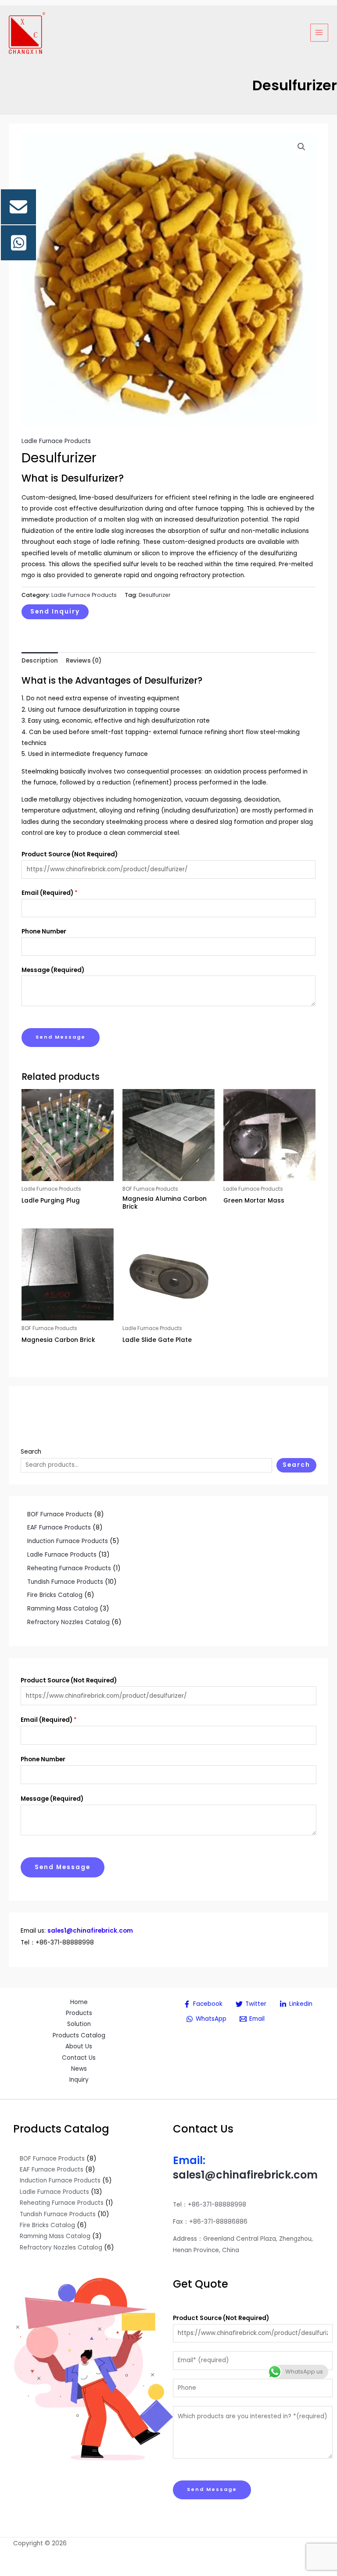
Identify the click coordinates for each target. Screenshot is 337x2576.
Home (79, 2002)
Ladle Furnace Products (56, 441)
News (79, 2069)
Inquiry (79, 2080)
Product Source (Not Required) (69, 1680)
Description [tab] (40, 661)
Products (79, 2013)
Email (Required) (49, 1720)
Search (31, 1452)
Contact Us (79, 2058)
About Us (79, 2046)
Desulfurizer (155, 595)
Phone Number (43, 1759)
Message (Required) (52, 1799)
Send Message (63, 1867)
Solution (79, 2024)
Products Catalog (79, 2035)
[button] (301, 147)
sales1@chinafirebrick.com (245, 2175)
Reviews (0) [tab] (84, 661)
